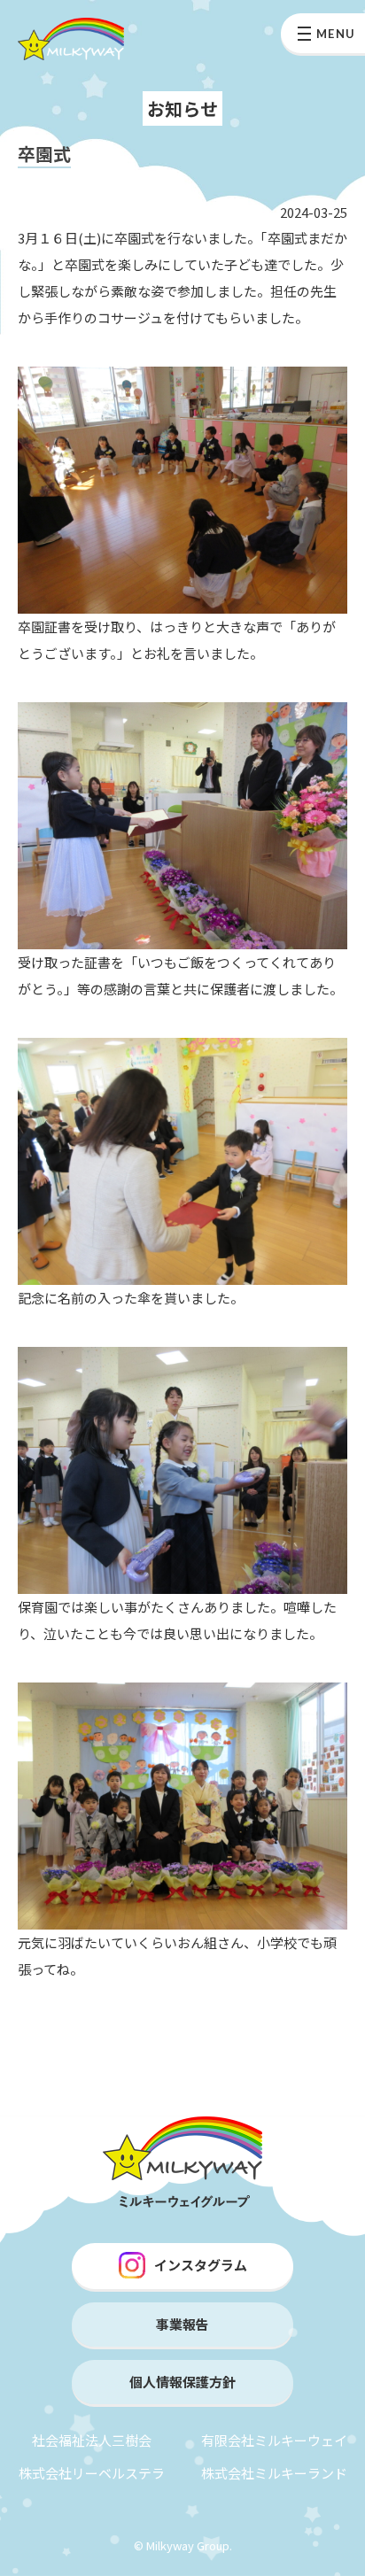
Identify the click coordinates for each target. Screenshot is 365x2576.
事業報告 (182, 2324)
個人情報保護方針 (182, 2382)
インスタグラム (201, 2265)
